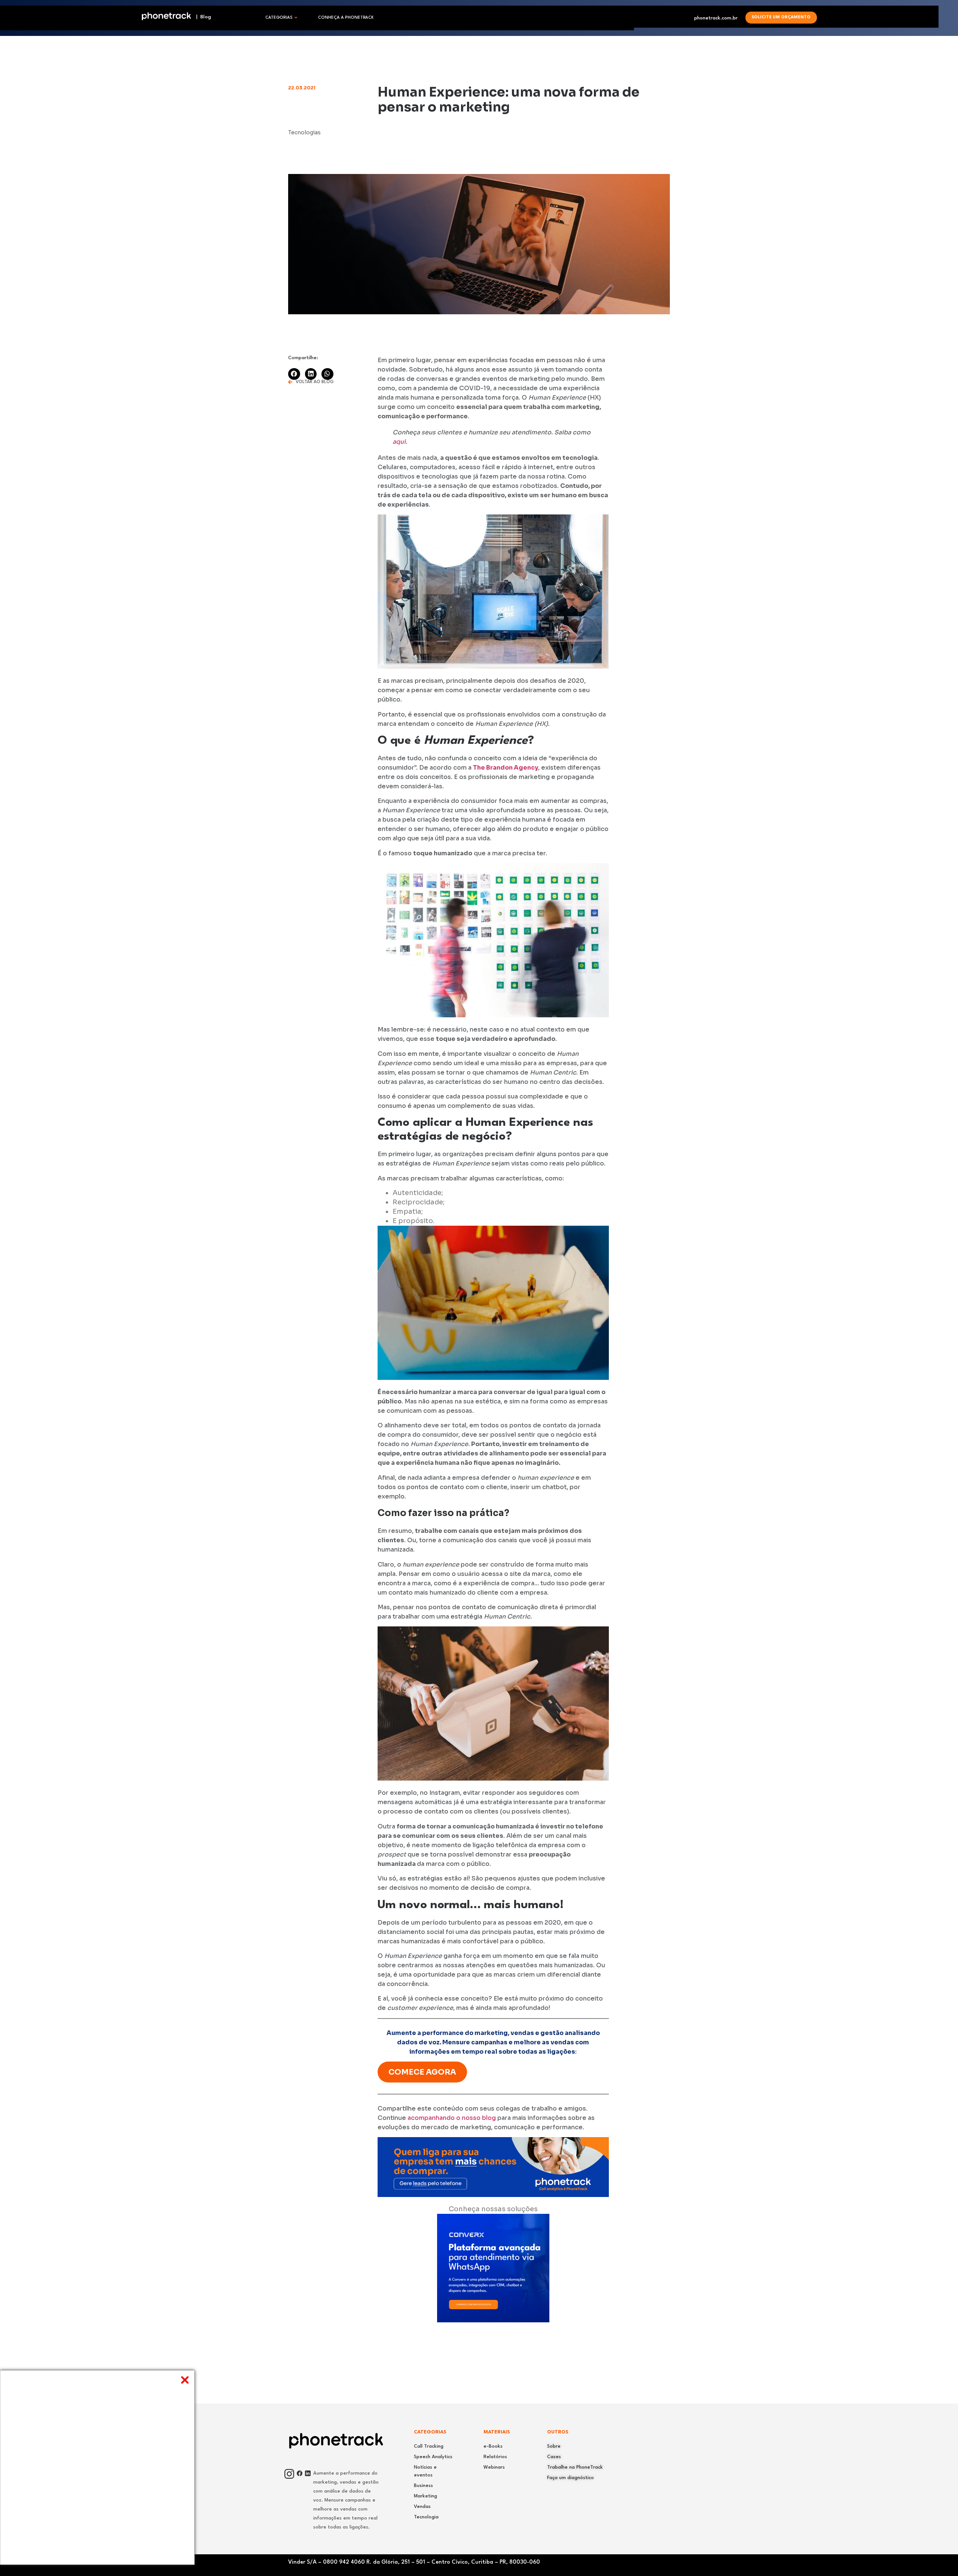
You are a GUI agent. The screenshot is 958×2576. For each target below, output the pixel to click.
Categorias (279, 18)
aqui (399, 442)
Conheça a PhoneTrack (346, 18)
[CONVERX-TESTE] (493, 2320)
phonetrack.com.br (716, 18)
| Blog (201, 17)
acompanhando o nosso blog (451, 2118)
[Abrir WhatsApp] (940, 2558)
